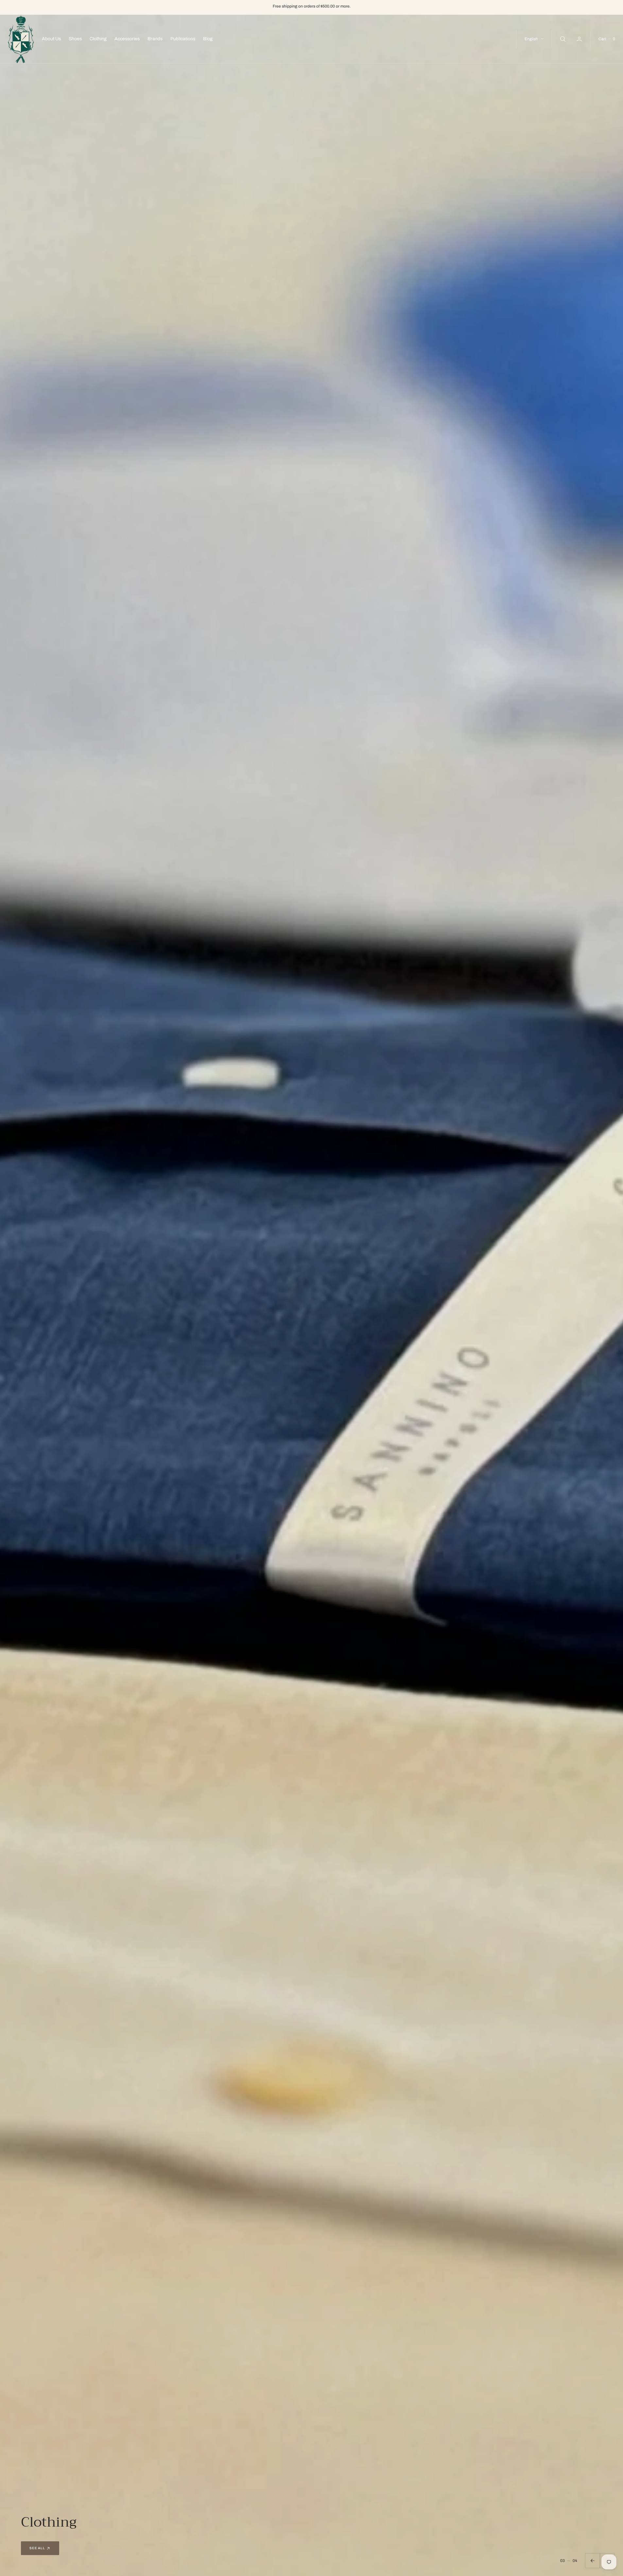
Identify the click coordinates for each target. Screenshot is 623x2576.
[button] (580, 39)
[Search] (562, 39)
